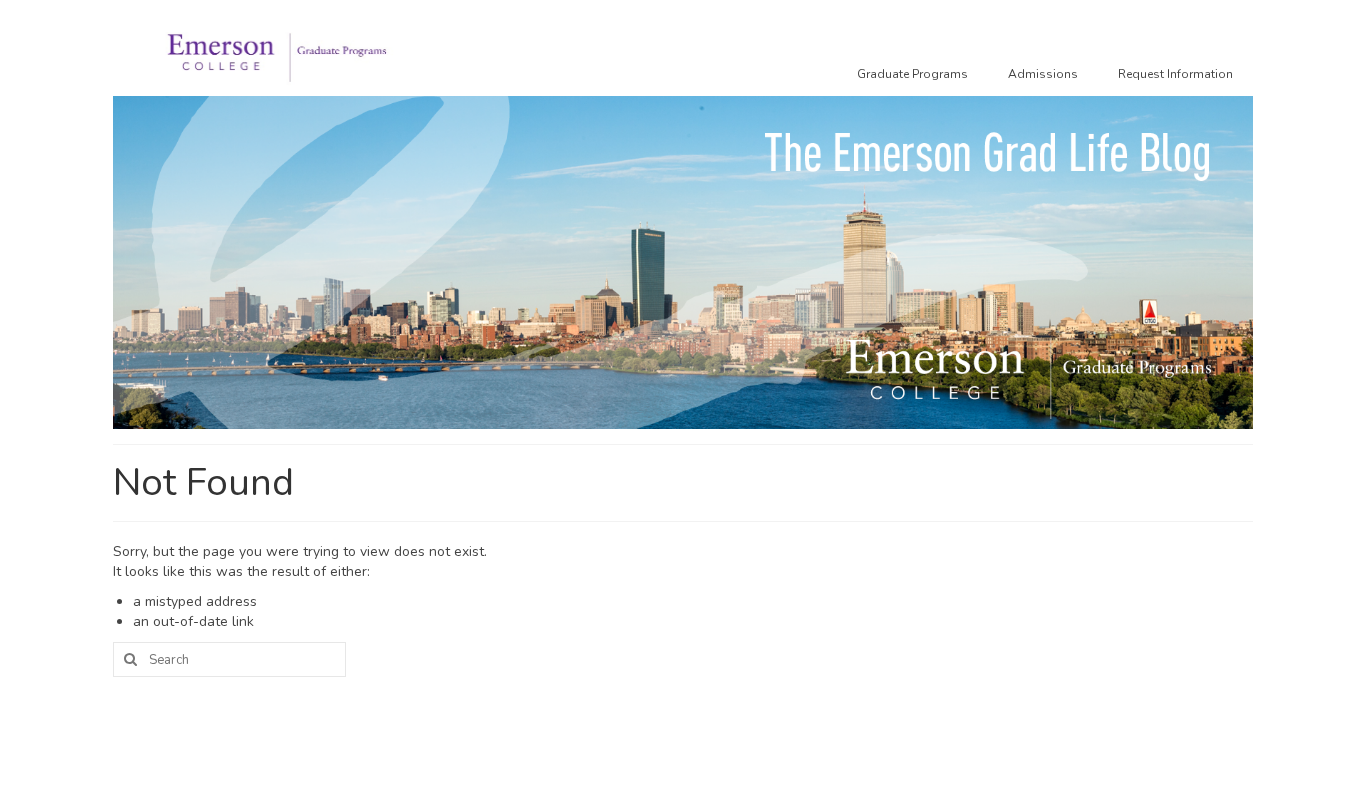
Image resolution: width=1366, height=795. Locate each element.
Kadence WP (418, 761)
